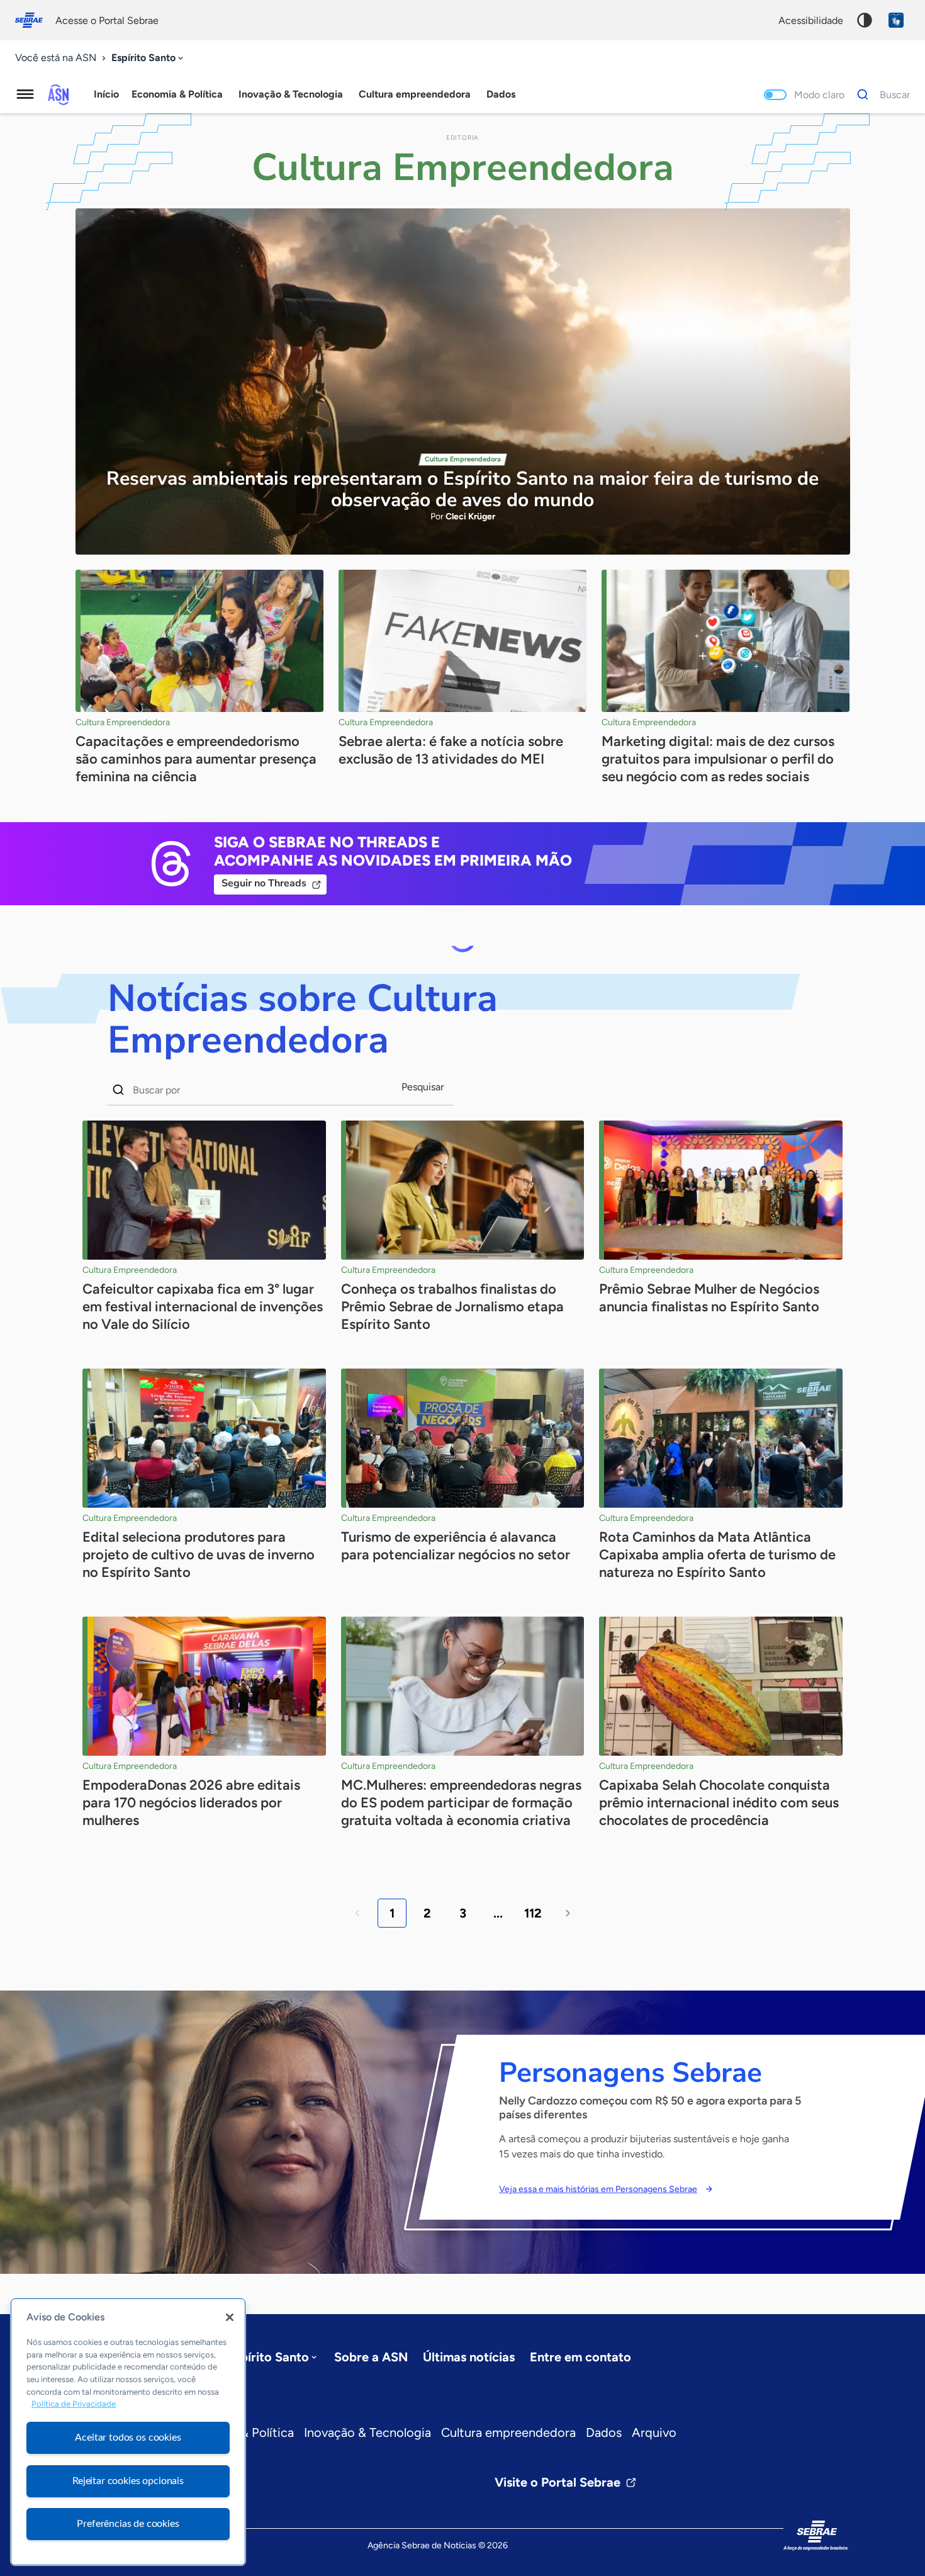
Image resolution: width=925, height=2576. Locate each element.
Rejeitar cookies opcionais (128, 2481)
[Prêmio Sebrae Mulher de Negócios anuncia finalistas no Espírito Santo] (721, 1190)
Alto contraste (865, 20)
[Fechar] (230, 2317)
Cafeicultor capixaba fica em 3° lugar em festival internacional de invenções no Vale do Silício (203, 1307)
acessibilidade (811, 20)
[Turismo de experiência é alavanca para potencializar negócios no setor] (463, 1438)
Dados (604, 2432)
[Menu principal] (25, 94)
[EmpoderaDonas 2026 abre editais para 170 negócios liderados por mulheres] (204, 1686)
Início (106, 94)
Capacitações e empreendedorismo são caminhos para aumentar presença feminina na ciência (196, 759)
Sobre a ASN (371, 2357)
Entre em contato (580, 2357)
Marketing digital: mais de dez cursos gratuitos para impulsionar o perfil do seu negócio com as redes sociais (718, 759)
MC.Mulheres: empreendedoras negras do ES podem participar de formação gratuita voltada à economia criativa (461, 1803)
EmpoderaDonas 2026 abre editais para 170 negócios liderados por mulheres (191, 1803)
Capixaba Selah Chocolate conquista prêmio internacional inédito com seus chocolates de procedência (719, 1803)
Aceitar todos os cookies (128, 2438)
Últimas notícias (469, 2357)
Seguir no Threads (264, 883)
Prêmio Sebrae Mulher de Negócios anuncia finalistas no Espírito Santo (709, 1298)
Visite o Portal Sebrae (558, 2482)
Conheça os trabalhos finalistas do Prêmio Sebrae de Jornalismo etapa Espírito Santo (452, 1307)
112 (533, 1913)
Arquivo (654, 2432)
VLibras (896, 20)
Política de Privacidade (74, 2404)
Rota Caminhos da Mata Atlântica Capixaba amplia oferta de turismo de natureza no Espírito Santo (717, 1555)
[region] (128, 2432)
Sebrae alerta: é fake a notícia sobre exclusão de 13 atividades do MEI (451, 750)
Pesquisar (423, 1087)
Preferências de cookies (128, 2524)
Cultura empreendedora (508, 2432)
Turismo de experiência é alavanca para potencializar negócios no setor (456, 1546)
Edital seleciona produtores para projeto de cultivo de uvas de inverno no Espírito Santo (199, 1555)
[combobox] (149, 58)
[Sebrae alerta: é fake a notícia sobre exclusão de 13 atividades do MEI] (462, 641)
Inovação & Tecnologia (367, 2432)
